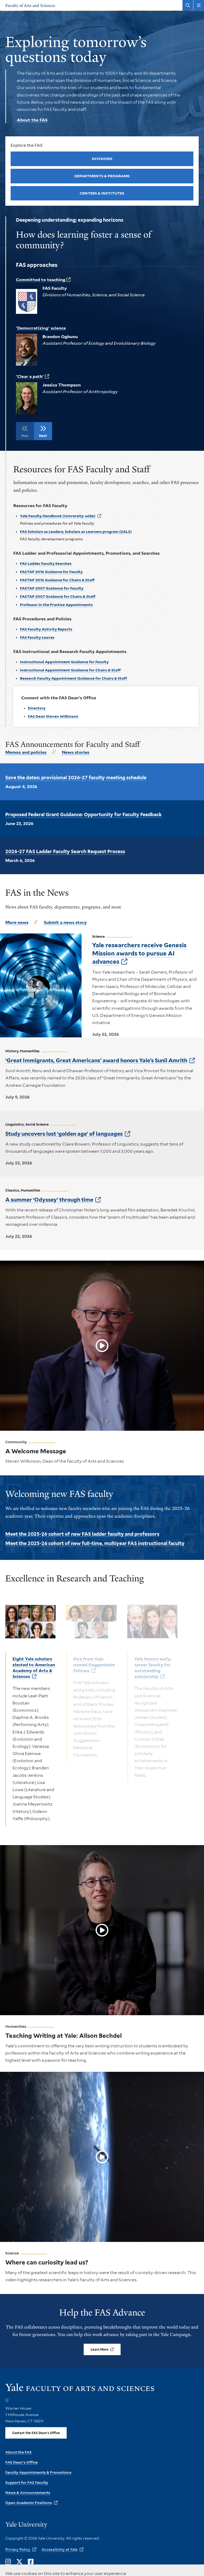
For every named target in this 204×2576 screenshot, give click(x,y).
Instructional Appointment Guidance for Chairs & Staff (70, 670)
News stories (76, 752)
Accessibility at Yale (59, 2549)
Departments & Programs (102, 176)
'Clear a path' (30, 376)
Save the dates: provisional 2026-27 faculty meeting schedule (76, 778)
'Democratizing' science (41, 328)
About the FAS (32, 120)
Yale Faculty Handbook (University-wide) (58, 516)
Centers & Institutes (102, 193)
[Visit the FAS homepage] (80, 2390)
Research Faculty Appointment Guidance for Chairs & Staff (73, 678)
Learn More (99, 2349)
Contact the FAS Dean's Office (36, 2433)
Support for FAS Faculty (27, 2482)
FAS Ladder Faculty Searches (46, 563)
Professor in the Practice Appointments (56, 605)
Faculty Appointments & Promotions (38, 2472)
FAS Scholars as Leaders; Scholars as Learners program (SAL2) (76, 532)
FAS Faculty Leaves (37, 637)
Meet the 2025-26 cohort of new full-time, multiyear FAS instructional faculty (95, 1543)
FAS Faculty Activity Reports (46, 629)
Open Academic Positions (29, 2503)
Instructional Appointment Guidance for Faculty (64, 662)
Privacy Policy (18, 2549)
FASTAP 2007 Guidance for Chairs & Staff (58, 596)
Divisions (102, 159)
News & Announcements (28, 2493)
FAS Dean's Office (22, 2462)
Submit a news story (65, 922)
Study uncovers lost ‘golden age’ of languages (64, 1134)
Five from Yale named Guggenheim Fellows (94, 1665)
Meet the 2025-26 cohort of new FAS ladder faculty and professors (82, 1534)
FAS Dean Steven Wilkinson (53, 716)
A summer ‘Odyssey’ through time (49, 1200)
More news (17, 922)
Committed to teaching (41, 280)
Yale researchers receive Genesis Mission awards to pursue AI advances (139, 953)
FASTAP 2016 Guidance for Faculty (51, 572)
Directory (37, 708)
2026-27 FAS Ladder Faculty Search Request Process (65, 851)
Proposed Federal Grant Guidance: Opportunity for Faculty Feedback (84, 815)
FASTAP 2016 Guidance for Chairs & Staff (57, 580)
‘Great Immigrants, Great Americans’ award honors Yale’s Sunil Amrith (96, 1060)
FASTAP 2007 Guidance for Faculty (52, 588)
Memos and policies (26, 752)
